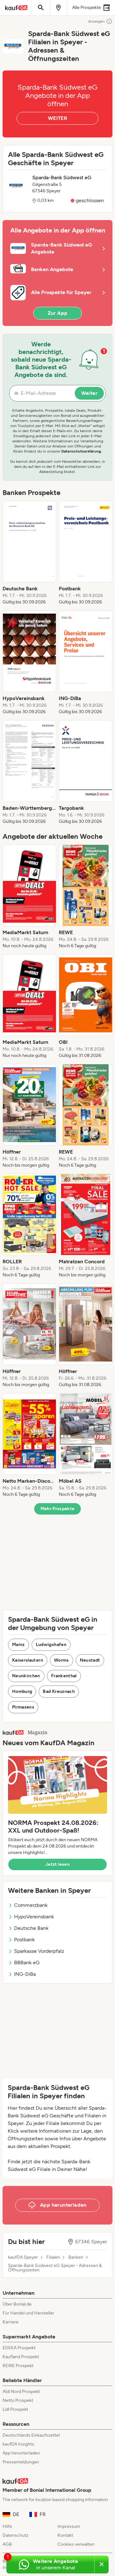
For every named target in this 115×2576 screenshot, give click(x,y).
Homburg (22, 1691)
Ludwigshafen (51, 1645)
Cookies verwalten (76, 2544)
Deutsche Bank (31, 1928)
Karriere (11, 2322)
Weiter (89, 393)
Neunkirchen (26, 1676)
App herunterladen (21, 2453)
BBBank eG (27, 1963)
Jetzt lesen (57, 1864)
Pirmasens (23, 1707)
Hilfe (7, 2526)
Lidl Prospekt (15, 2409)
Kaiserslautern (28, 1660)
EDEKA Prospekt (19, 2348)
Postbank (24, 1940)
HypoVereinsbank (34, 1917)
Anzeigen (96, 21)
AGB (7, 2544)
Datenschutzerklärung (81, 451)
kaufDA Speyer (23, 2257)
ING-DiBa (25, 1974)
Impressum (69, 2526)
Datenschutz (15, 2535)
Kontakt (65, 2535)
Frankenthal (64, 1676)
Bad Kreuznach (59, 1691)
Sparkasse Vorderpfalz (39, 1951)
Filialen (53, 2257)
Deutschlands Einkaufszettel (31, 2435)
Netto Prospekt (18, 2400)
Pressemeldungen (21, 2462)
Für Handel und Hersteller (28, 2313)
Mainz (19, 1645)
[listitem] (29, 553)
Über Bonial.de (17, 2304)
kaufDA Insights (18, 2444)
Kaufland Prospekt (21, 2357)
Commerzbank (31, 1905)
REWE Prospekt (18, 2366)
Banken (76, 2257)
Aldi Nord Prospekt (21, 2391)
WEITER (57, 118)
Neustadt (90, 1660)
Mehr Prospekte (58, 1509)
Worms (61, 1660)
